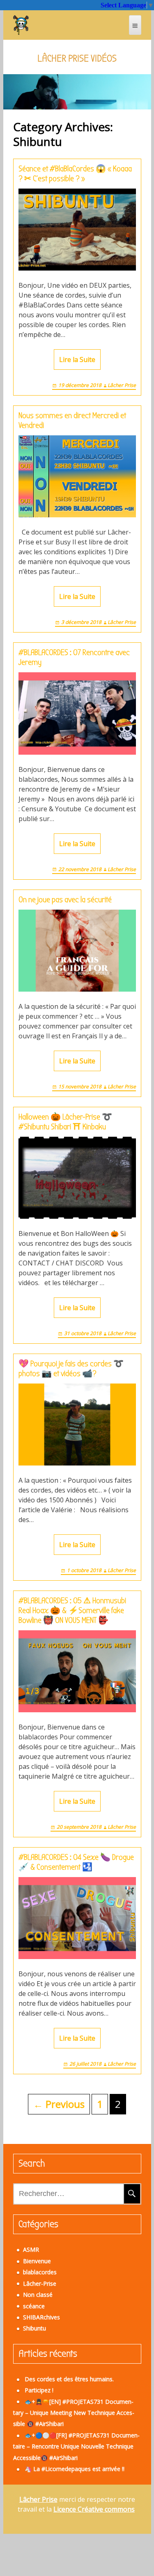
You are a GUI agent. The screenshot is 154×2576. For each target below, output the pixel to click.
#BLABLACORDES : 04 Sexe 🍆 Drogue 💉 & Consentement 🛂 (76, 1862)
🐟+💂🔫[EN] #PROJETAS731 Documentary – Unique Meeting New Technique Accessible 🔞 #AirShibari (74, 2413)
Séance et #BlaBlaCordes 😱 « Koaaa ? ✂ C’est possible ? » (75, 174)
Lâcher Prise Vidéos (77, 58)
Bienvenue (37, 2261)
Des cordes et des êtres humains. (69, 2379)
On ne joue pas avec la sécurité (65, 900)
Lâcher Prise (122, 385)
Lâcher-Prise (40, 2284)
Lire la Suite (77, 360)
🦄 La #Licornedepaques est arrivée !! (75, 2469)
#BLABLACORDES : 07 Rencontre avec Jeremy (74, 657)
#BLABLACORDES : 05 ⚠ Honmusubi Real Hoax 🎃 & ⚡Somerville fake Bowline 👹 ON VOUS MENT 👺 (72, 1610)
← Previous (59, 2104)
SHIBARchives (41, 2317)
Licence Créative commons (94, 2509)
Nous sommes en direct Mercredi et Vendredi (72, 420)
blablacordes (40, 2272)
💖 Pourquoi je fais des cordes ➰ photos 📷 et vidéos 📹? (71, 1369)
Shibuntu (34, 2328)
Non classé (38, 2295)
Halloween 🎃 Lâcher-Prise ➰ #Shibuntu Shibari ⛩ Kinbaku (65, 1122)
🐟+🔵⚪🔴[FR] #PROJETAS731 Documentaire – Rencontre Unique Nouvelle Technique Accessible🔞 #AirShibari (76, 2446)
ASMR (31, 2249)
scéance (34, 2306)
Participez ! (39, 2390)
